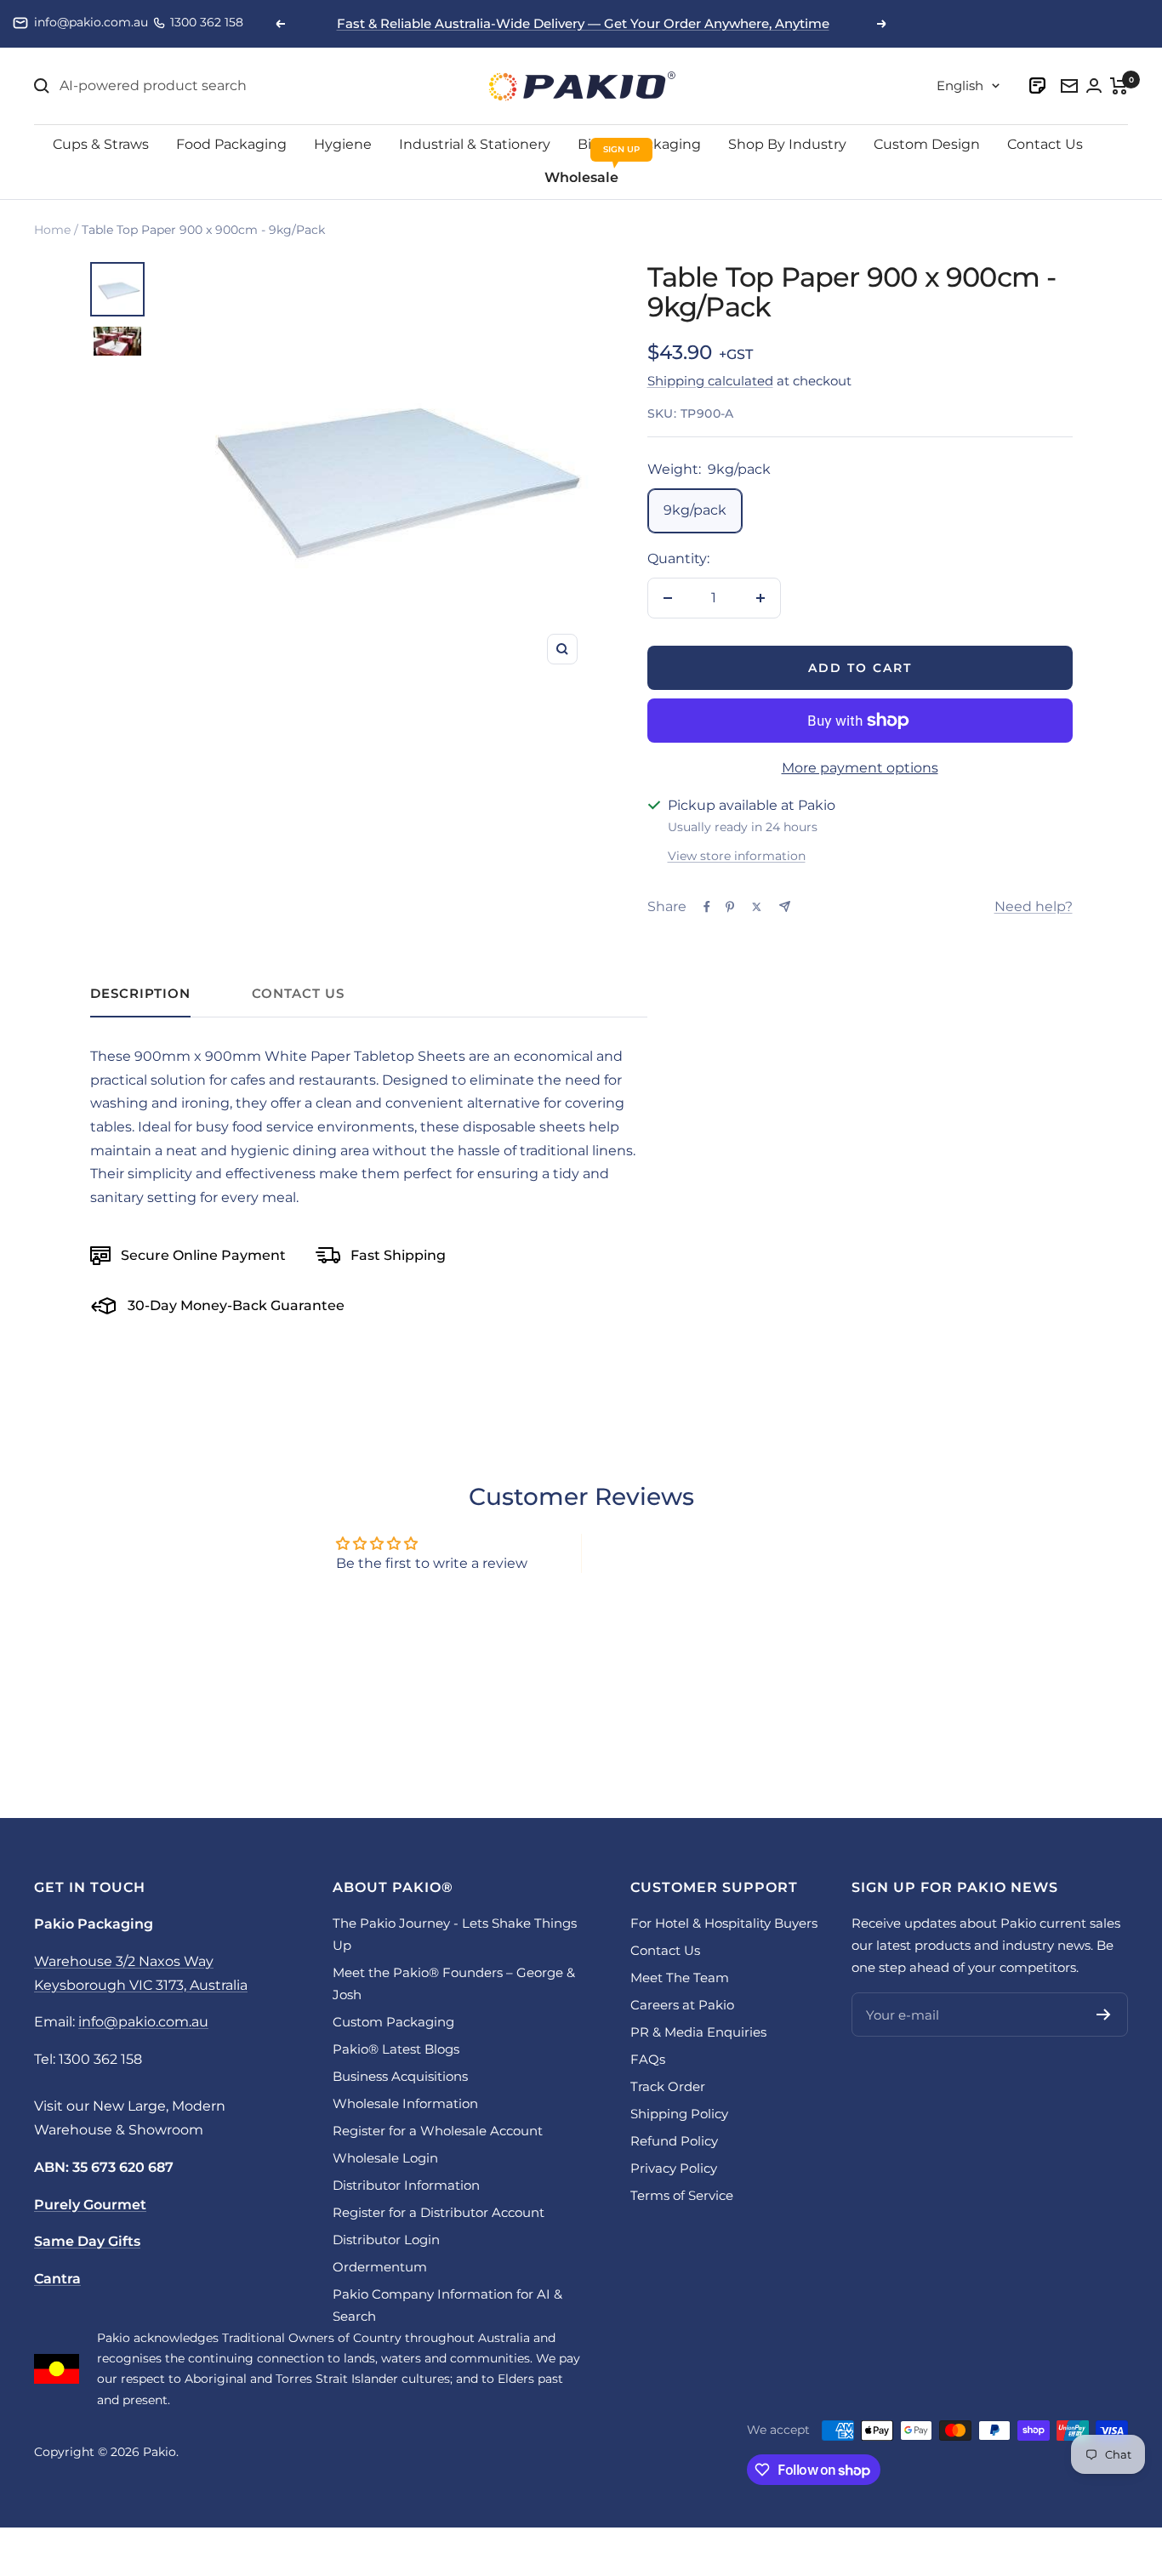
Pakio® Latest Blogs (396, 2049)
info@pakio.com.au (91, 22)
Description (140, 994)
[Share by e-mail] (785, 906)
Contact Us (1045, 144)
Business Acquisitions (400, 2076)
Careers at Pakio (682, 2005)
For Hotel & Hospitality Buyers (724, 1923)
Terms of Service (682, 2195)
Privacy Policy (674, 2168)
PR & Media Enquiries (698, 2032)
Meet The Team (680, 1978)
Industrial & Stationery (475, 144)
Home (52, 230)
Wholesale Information (405, 2103)
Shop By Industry (787, 144)
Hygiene (343, 144)
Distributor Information (406, 2185)
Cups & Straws (101, 144)
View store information (737, 856)
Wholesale (581, 177)
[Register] (1104, 2015)
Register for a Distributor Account (439, 2212)
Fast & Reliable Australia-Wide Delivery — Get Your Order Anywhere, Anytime (583, 23)
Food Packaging (231, 144)
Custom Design (927, 144)
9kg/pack (695, 510)
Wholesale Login (385, 2158)
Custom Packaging (393, 2022)
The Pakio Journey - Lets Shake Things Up (455, 1934)
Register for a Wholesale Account (438, 2131)
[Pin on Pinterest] (730, 907)
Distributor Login (386, 2240)
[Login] (1039, 85)
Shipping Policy (679, 2114)
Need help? (1034, 906)
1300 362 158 (207, 22)
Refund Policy (674, 2141)
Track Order (668, 2086)
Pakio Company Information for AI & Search (447, 2305)
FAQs (648, 2059)
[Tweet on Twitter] (757, 907)
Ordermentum (380, 2267)
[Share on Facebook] (707, 907)
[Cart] (1119, 86)
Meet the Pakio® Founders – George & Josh (454, 1983)
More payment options (860, 768)
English (960, 85)
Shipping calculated (710, 381)
